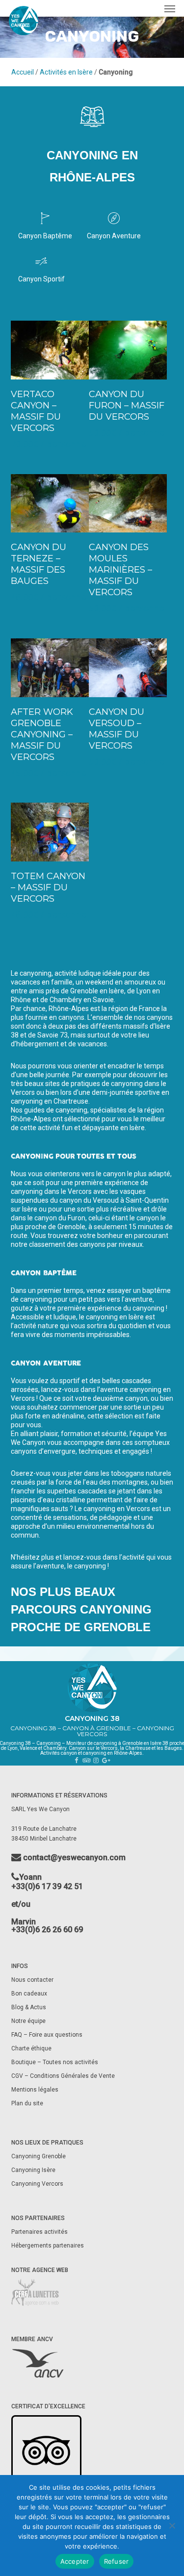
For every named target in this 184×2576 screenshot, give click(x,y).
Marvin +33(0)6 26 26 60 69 (47, 1926)
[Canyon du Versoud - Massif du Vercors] (128, 668)
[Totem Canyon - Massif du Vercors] (50, 832)
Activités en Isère (66, 72)
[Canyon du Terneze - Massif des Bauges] (50, 504)
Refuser (117, 2561)
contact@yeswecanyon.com (73, 1858)
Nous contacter (32, 1980)
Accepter (75, 2561)
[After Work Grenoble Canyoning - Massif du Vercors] (50, 668)
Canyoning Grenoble (39, 2156)
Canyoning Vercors (37, 2184)
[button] (170, 8)
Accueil (23, 72)
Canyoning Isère (33, 2170)
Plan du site (27, 2103)
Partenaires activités (40, 2232)
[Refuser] (172, 2525)
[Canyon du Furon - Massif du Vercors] (128, 350)
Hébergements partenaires (48, 2246)
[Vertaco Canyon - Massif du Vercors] (50, 350)
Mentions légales (35, 2090)
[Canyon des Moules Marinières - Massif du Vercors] (128, 504)
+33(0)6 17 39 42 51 (47, 1886)
